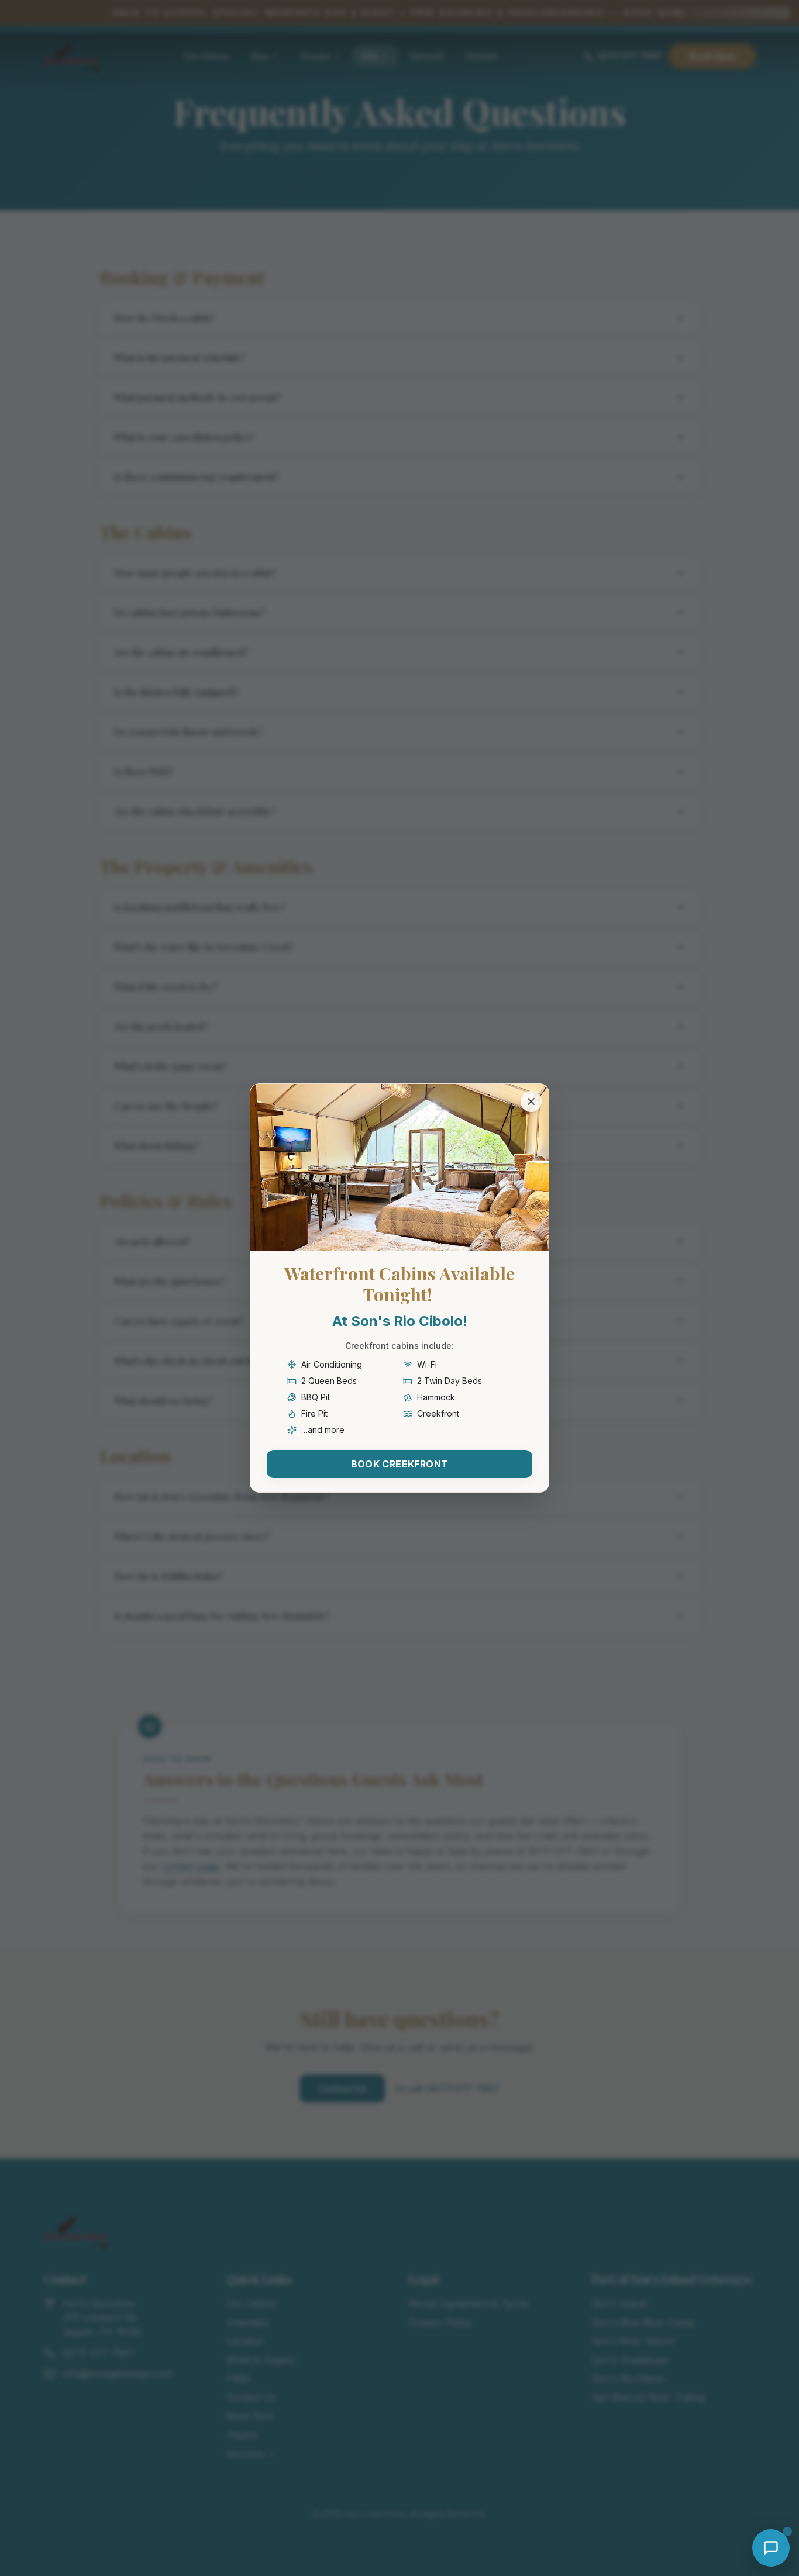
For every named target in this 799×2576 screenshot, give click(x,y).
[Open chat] (771, 2548)
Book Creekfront (400, 1464)
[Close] (531, 1101)
